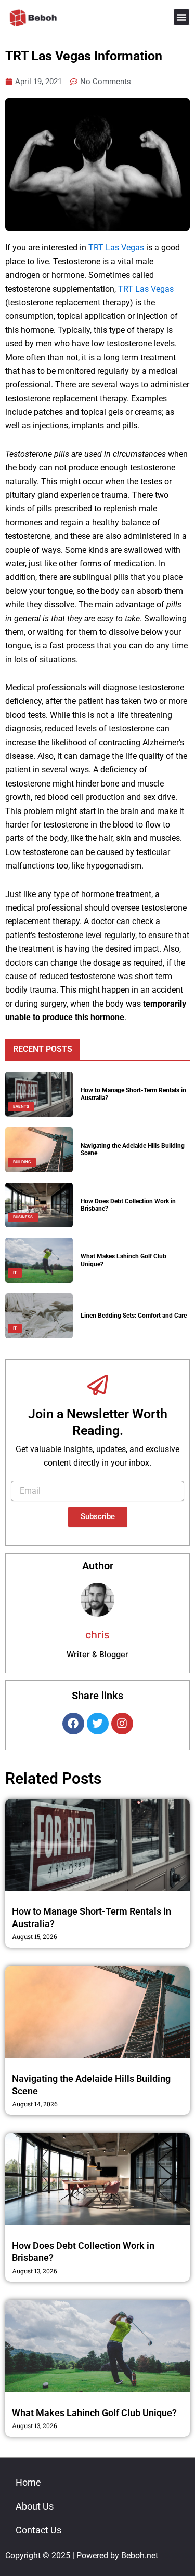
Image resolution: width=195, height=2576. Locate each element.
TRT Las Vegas (116, 247)
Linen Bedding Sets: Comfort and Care (134, 1316)
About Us (35, 2506)
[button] (181, 17)
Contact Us (38, 2530)
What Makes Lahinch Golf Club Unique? (94, 2413)
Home (28, 2482)
